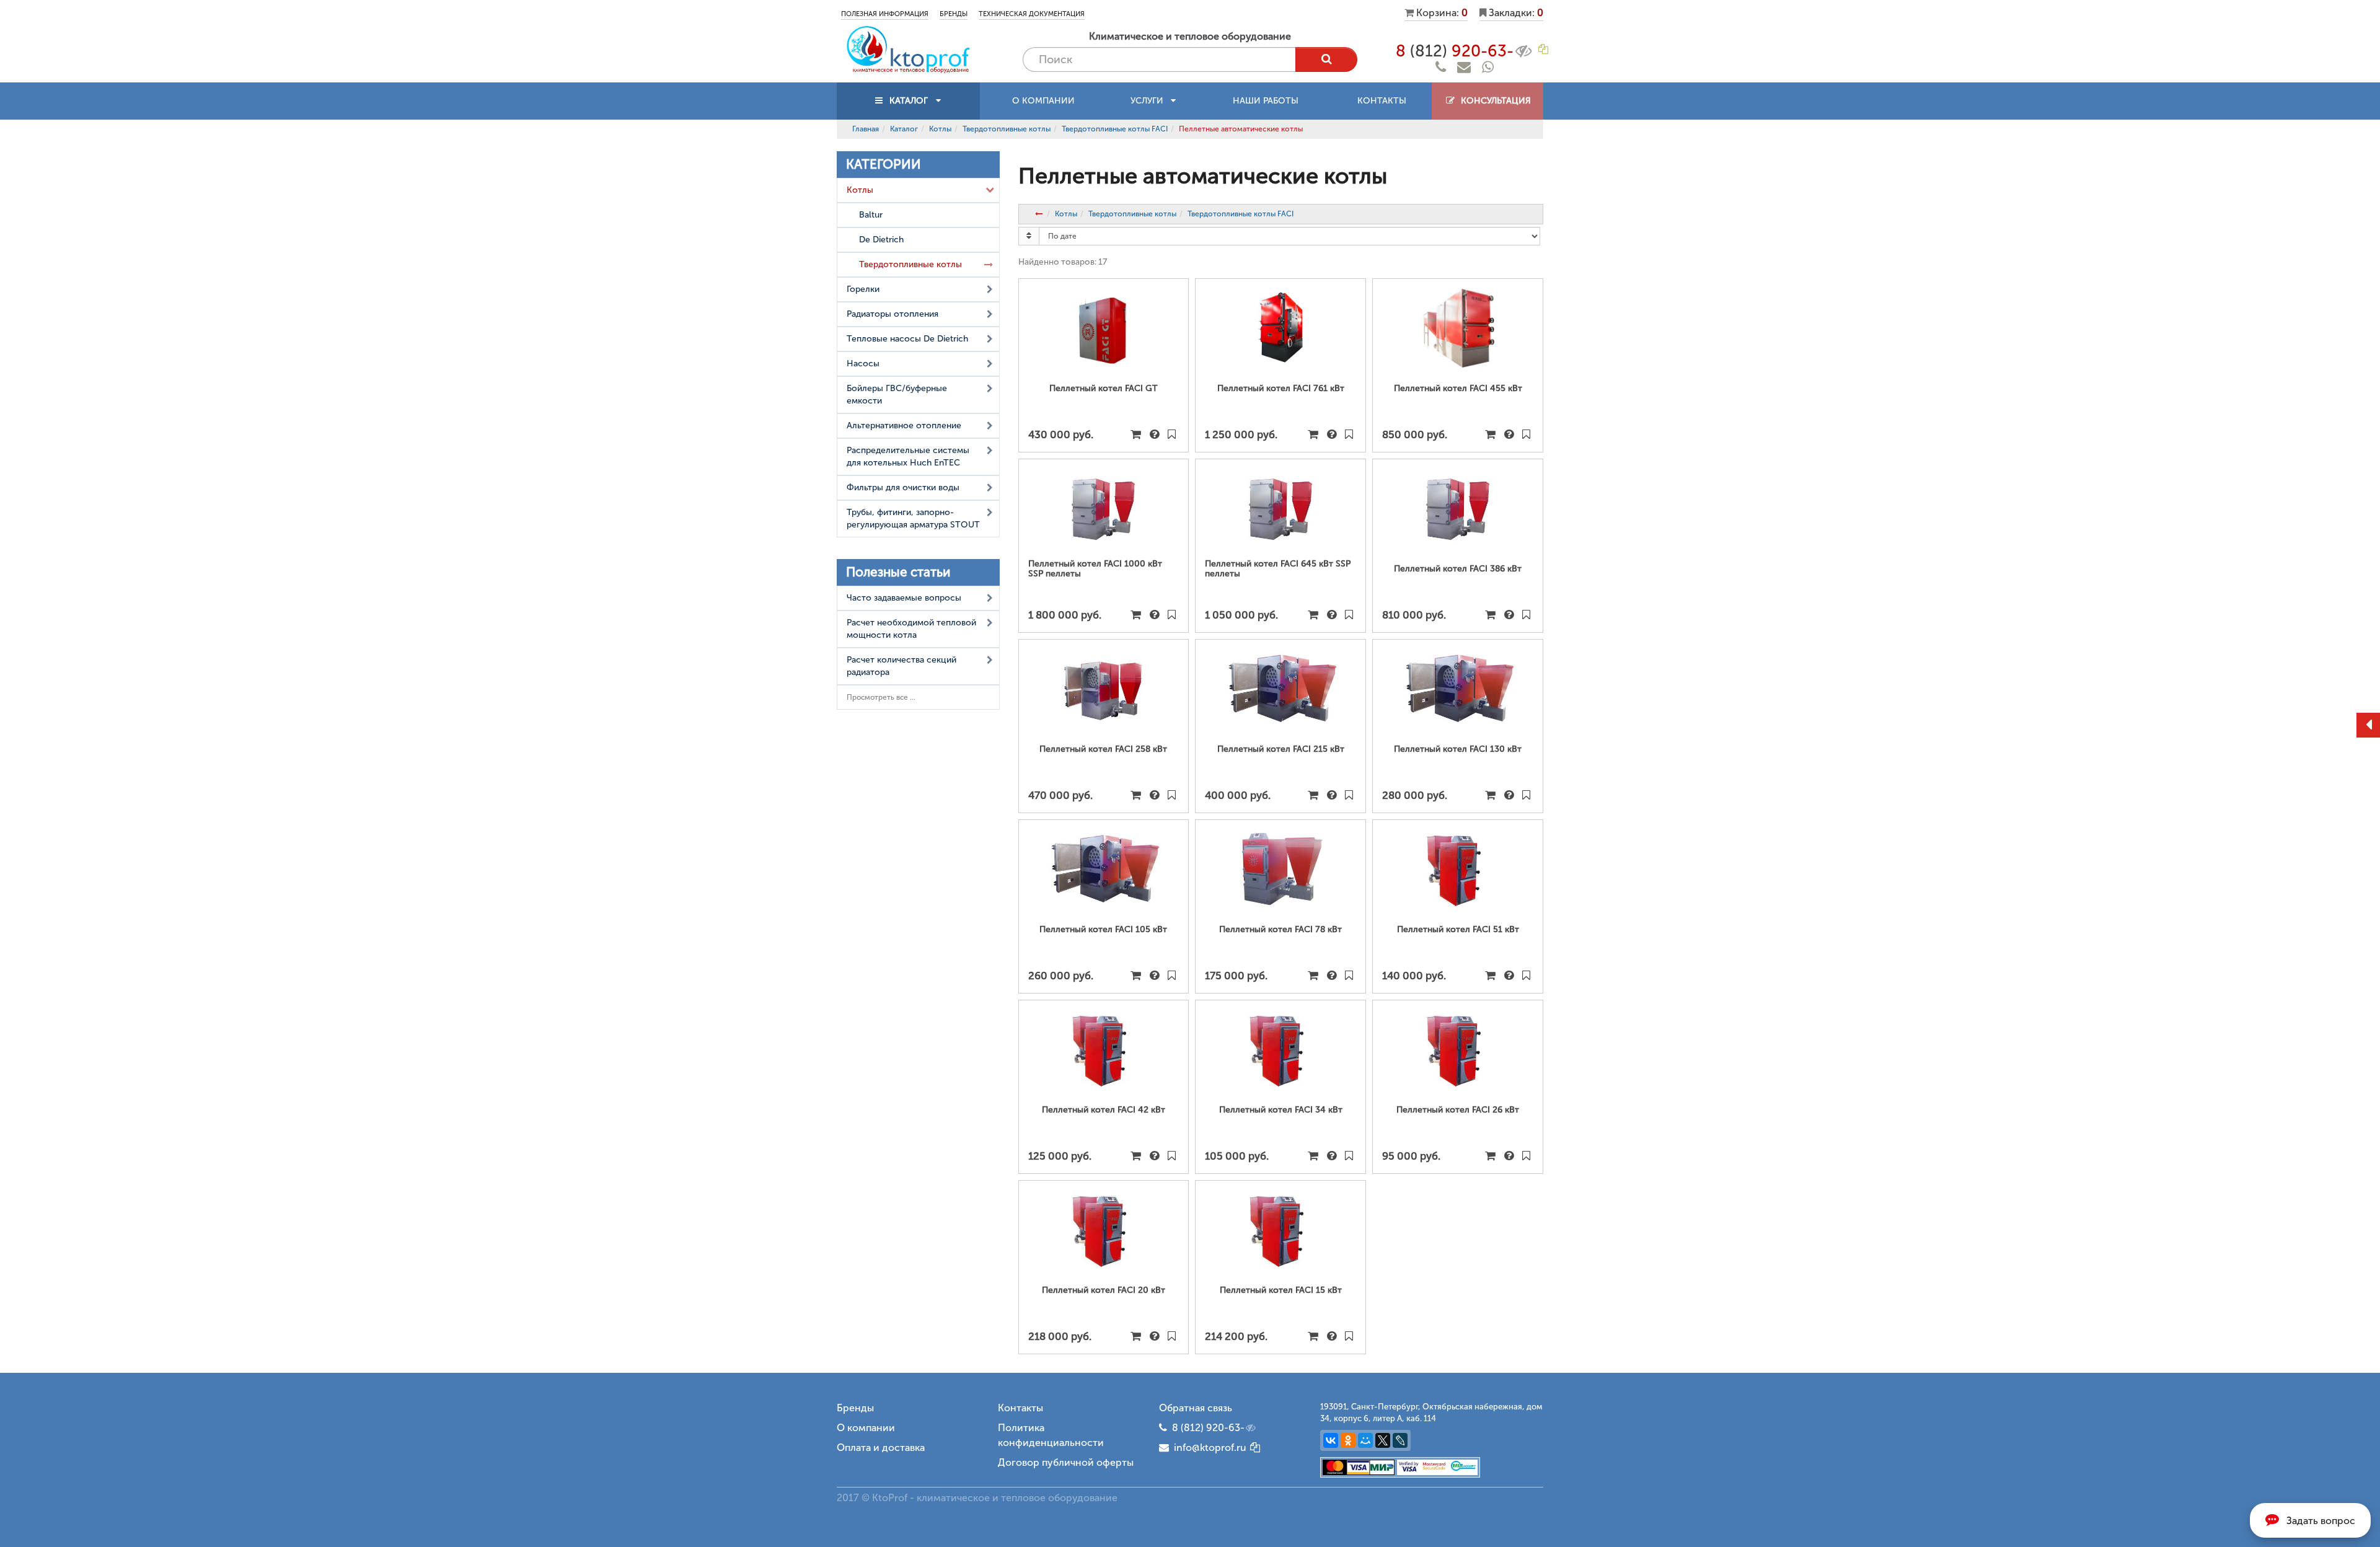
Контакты (1382, 101)
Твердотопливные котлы (1007, 129)
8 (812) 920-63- (1208, 1428)
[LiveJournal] (1400, 1440)
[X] (1383, 1440)
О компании (1043, 101)
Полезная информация (885, 14)
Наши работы (1266, 101)
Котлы (940, 129)
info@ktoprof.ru (1208, 1448)
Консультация (1493, 101)
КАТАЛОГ (909, 101)
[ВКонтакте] (1331, 1440)
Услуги (1151, 101)
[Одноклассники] (1348, 1440)
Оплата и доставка (881, 1448)
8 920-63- (1455, 51)
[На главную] (908, 49)
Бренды (954, 14)
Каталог (904, 129)
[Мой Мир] (1365, 1440)
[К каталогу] (1039, 214)
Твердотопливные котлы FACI (1115, 129)
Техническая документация (1032, 14)
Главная (866, 129)
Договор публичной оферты (1066, 1462)
